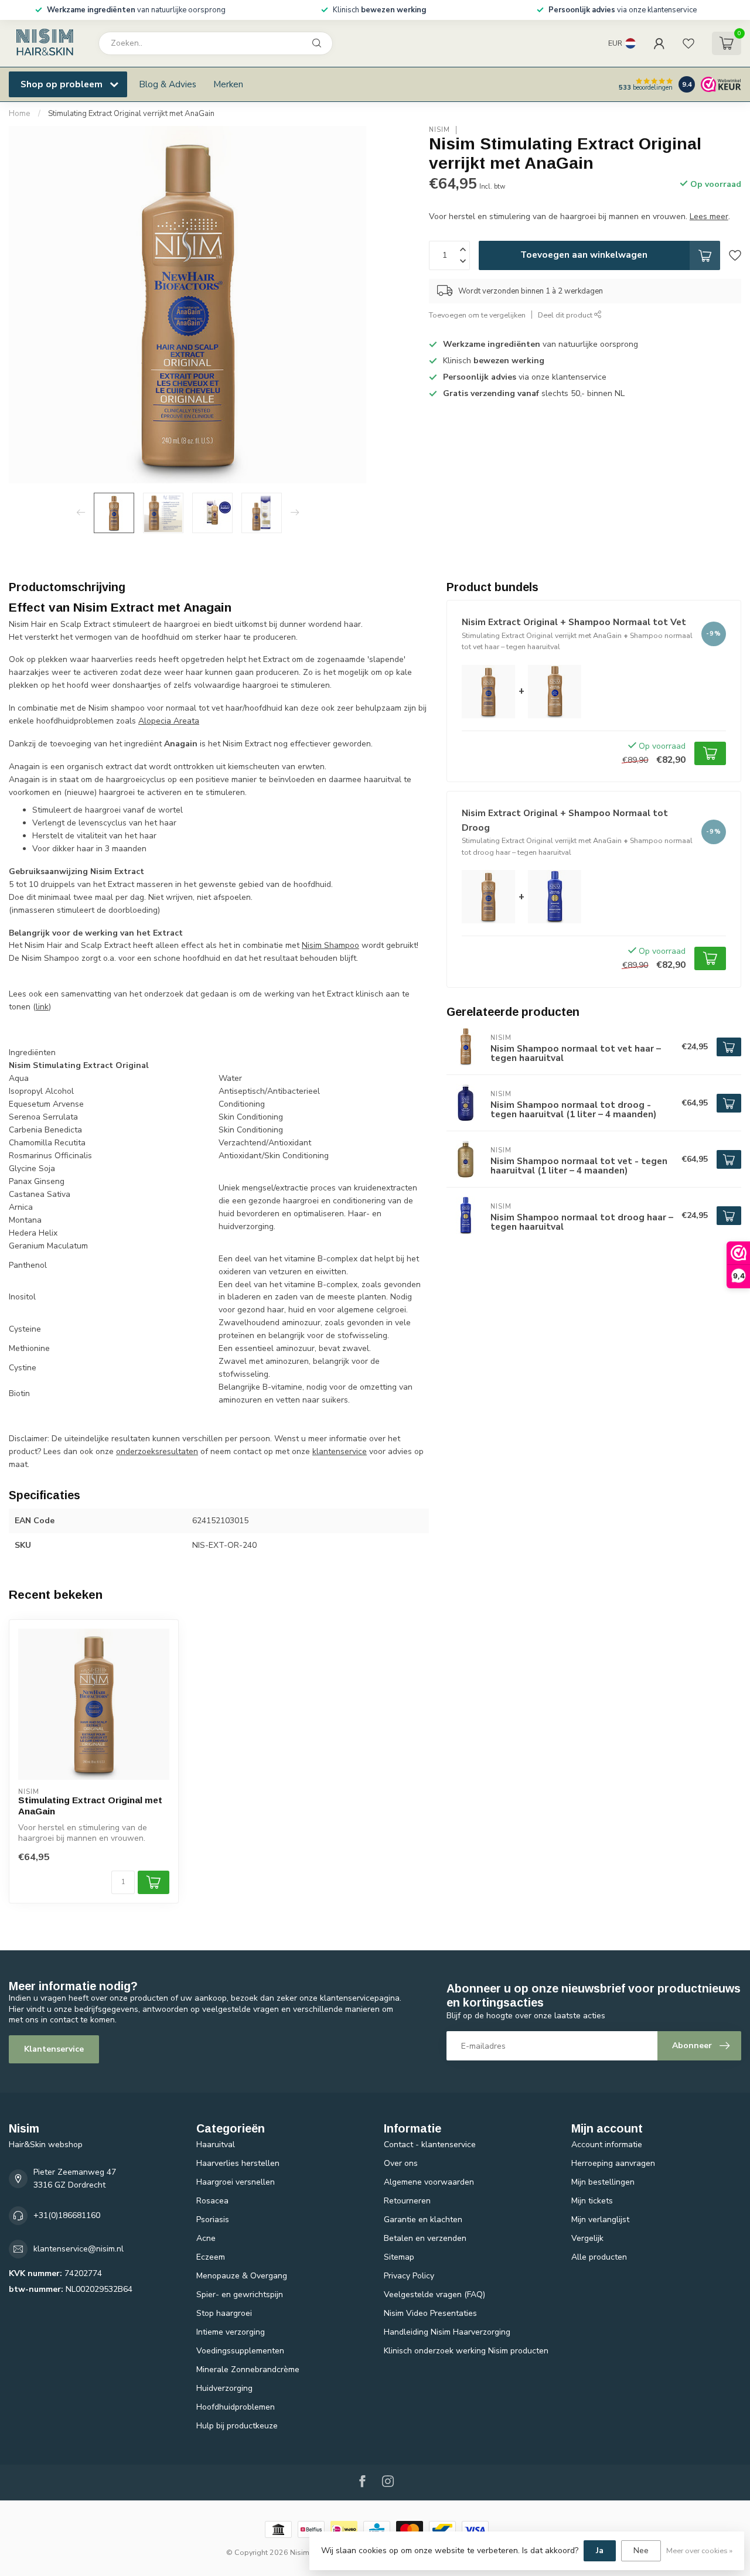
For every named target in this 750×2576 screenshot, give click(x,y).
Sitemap (399, 2257)
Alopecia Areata (169, 721)
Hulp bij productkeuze (237, 2426)
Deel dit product (566, 315)
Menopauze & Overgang (242, 2276)
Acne (206, 2238)
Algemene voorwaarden (429, 2182)
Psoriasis (213, 2220)
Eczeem (211, 2257)
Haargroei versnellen (236, 2182)
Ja (600, 2551)
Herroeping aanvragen (613, 2163)
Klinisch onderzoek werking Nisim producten (466, 2351)
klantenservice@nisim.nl (79, 2249)
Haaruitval (216, 2145)
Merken (228, 84)
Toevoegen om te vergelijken (477, 315)
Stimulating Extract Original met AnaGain (90, 1805)
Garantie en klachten (423, 2220)
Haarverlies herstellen (238, 2163)
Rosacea (212, 2201)
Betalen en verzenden (425, 2238)
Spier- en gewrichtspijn (240, 2294)
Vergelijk (587, 2238)
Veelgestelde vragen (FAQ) (434, 2294)
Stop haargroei (224, 2313)
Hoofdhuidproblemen (236, 2407)
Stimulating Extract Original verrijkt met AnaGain (131, 114)
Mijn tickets (592, 2201)
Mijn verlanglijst (600, 2220)
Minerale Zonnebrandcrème (248, 2369)
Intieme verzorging (231, 2332)
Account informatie (607, 2145)
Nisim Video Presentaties (430, 2313)
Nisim (439, 130)
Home (20, 114)
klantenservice (340, 1451)
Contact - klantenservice (430, 2145)
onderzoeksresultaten (157, 1451)
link (42, 1007)
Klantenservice (54, 2049)
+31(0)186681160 (67, 2215)
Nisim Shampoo (330, 945)
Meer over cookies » (699, 2551)
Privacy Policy (409, 2276)
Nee (641, 2551)
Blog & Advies (168, 84)
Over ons (401, 2163)
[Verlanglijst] (688, 43)
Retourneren (407, 2201)
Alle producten (599, 2257)
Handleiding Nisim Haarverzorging (447, 2332)
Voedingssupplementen (240, 2351)
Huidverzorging (224, 2388)
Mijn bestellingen (603, 2182)
